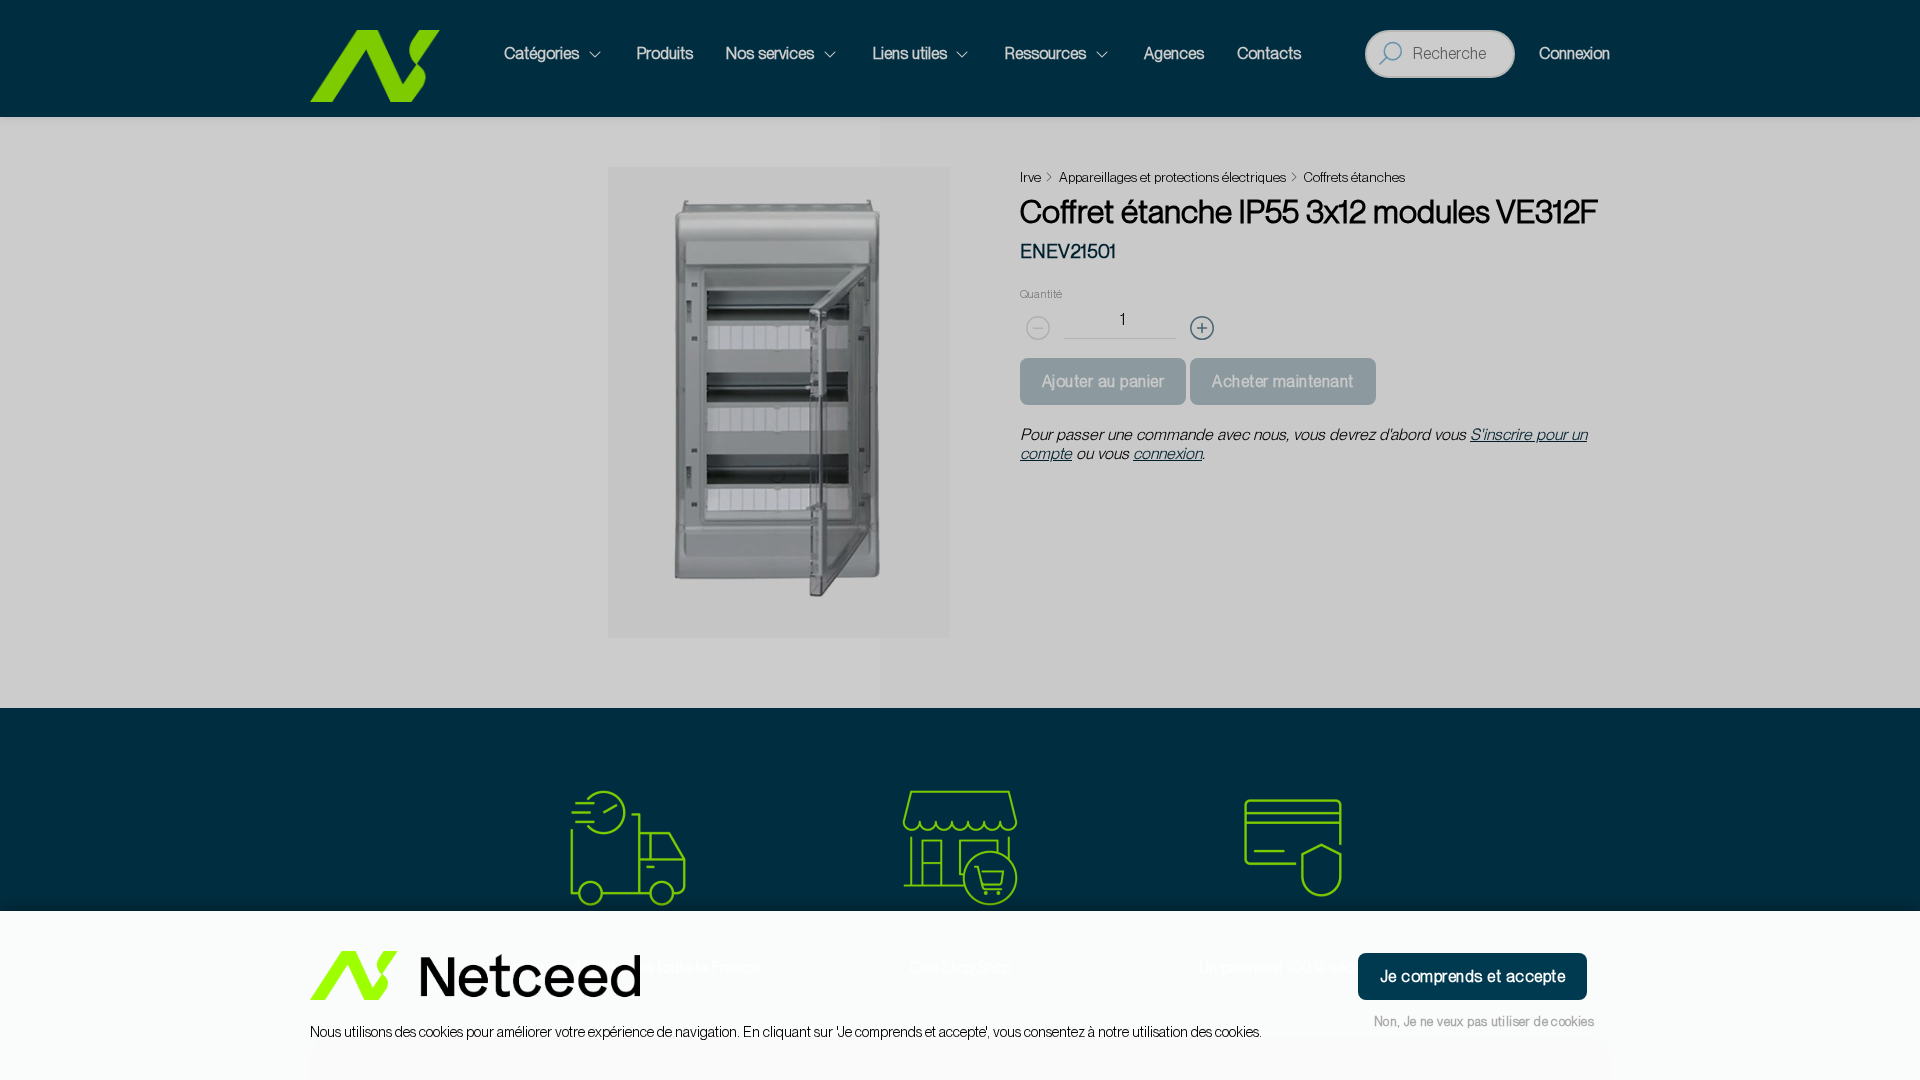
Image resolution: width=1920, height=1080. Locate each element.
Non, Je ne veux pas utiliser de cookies (1484, 1021)
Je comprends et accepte (1472, 976)
